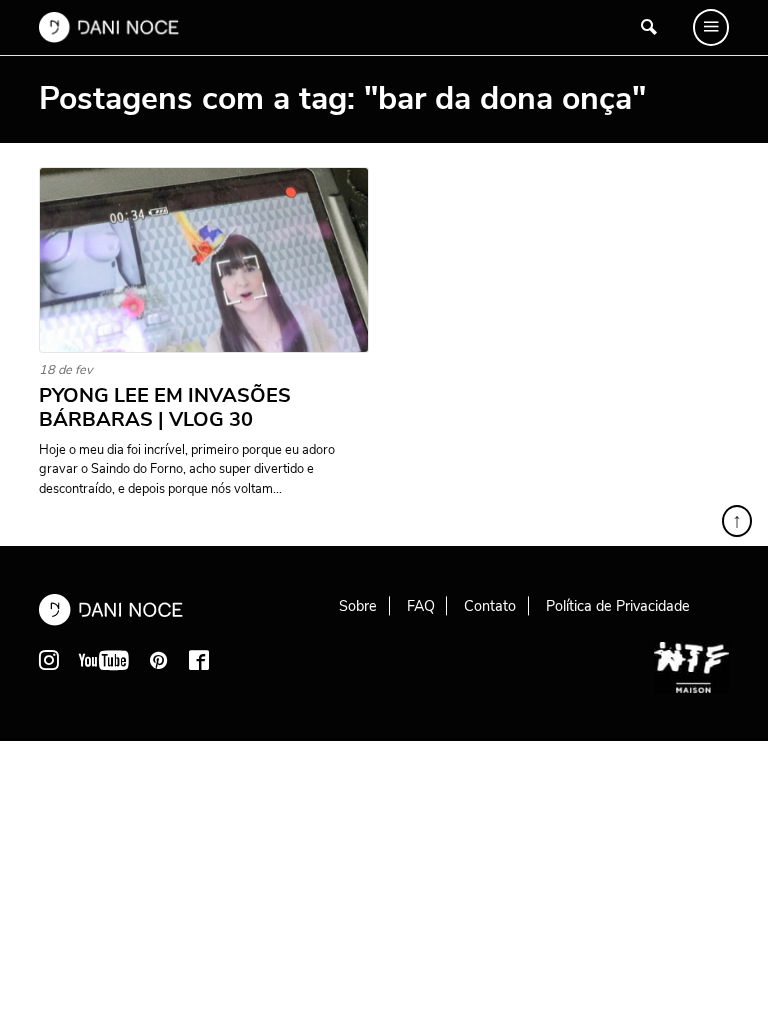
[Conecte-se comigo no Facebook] (199, 660)
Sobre (358, 606)
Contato (490, 606)
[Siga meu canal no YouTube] (104, 660)
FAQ (421, 606)
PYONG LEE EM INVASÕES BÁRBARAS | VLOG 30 (165, 408)
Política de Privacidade (618, 606)
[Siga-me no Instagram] (49, 660)
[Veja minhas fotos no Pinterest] (159, 660)
